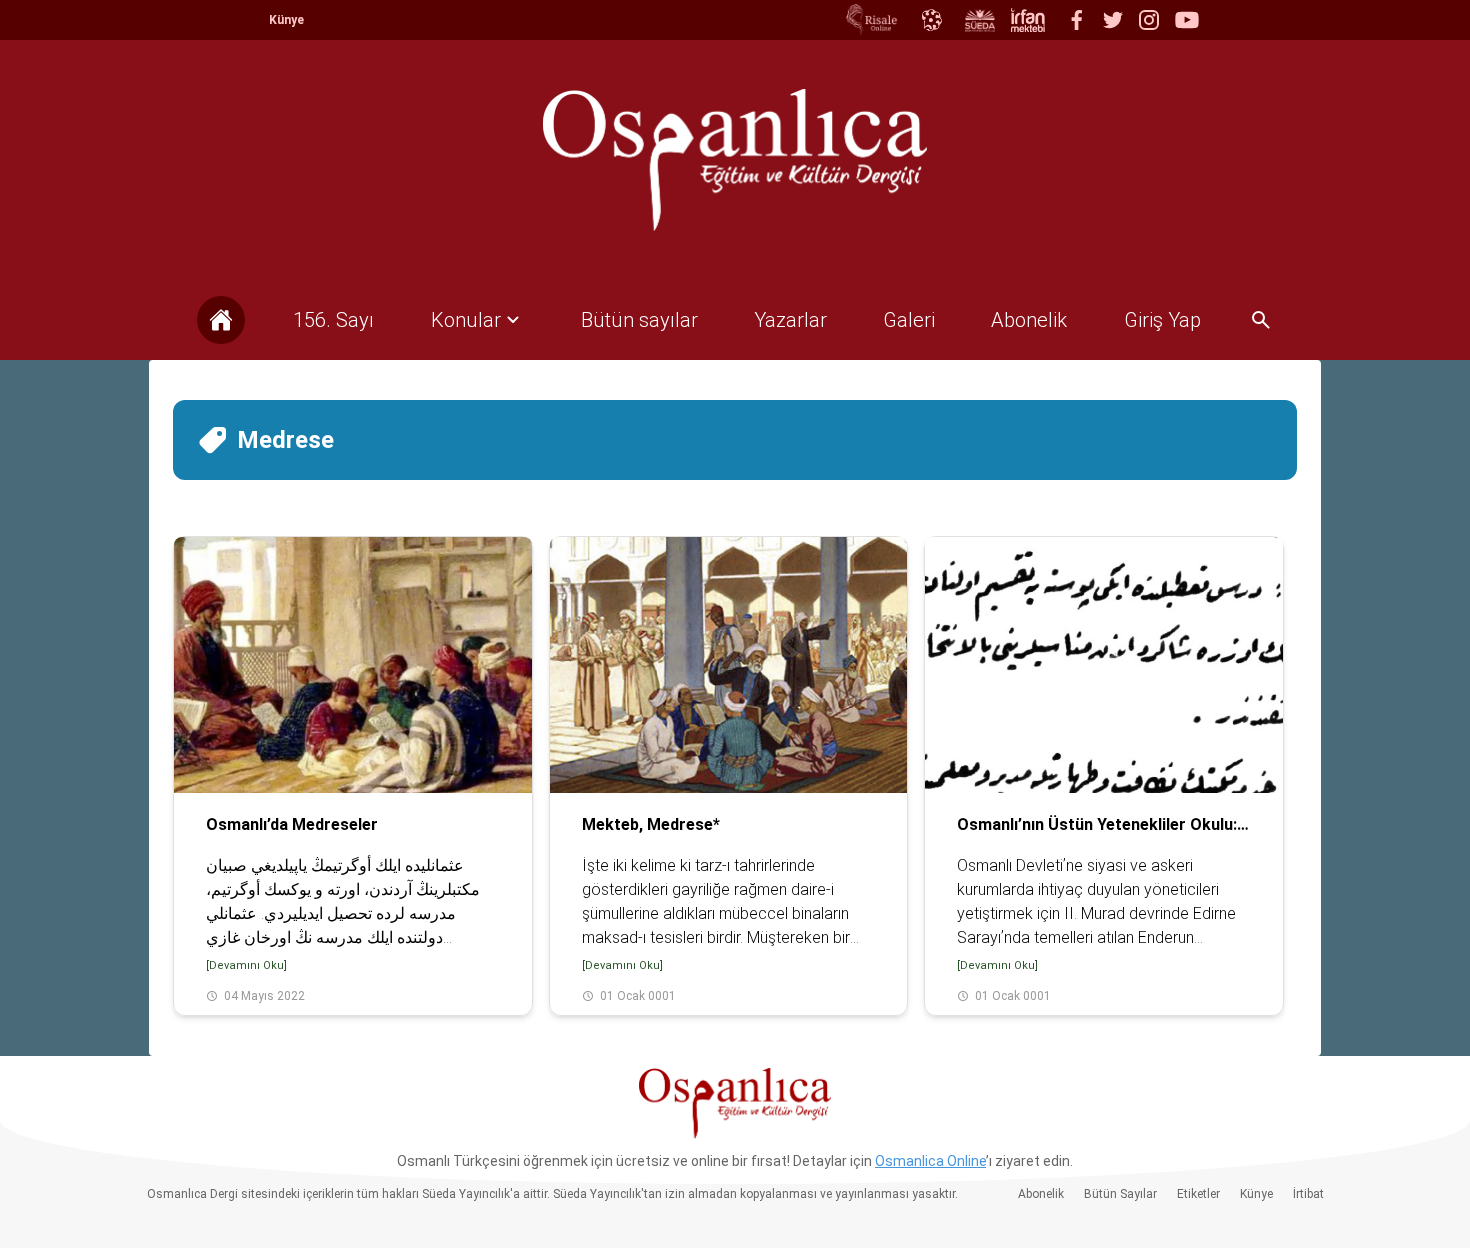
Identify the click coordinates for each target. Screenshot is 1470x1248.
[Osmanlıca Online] (931, 20)
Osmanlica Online (930, 1161)
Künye (286, 20)
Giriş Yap (1162, 320)
